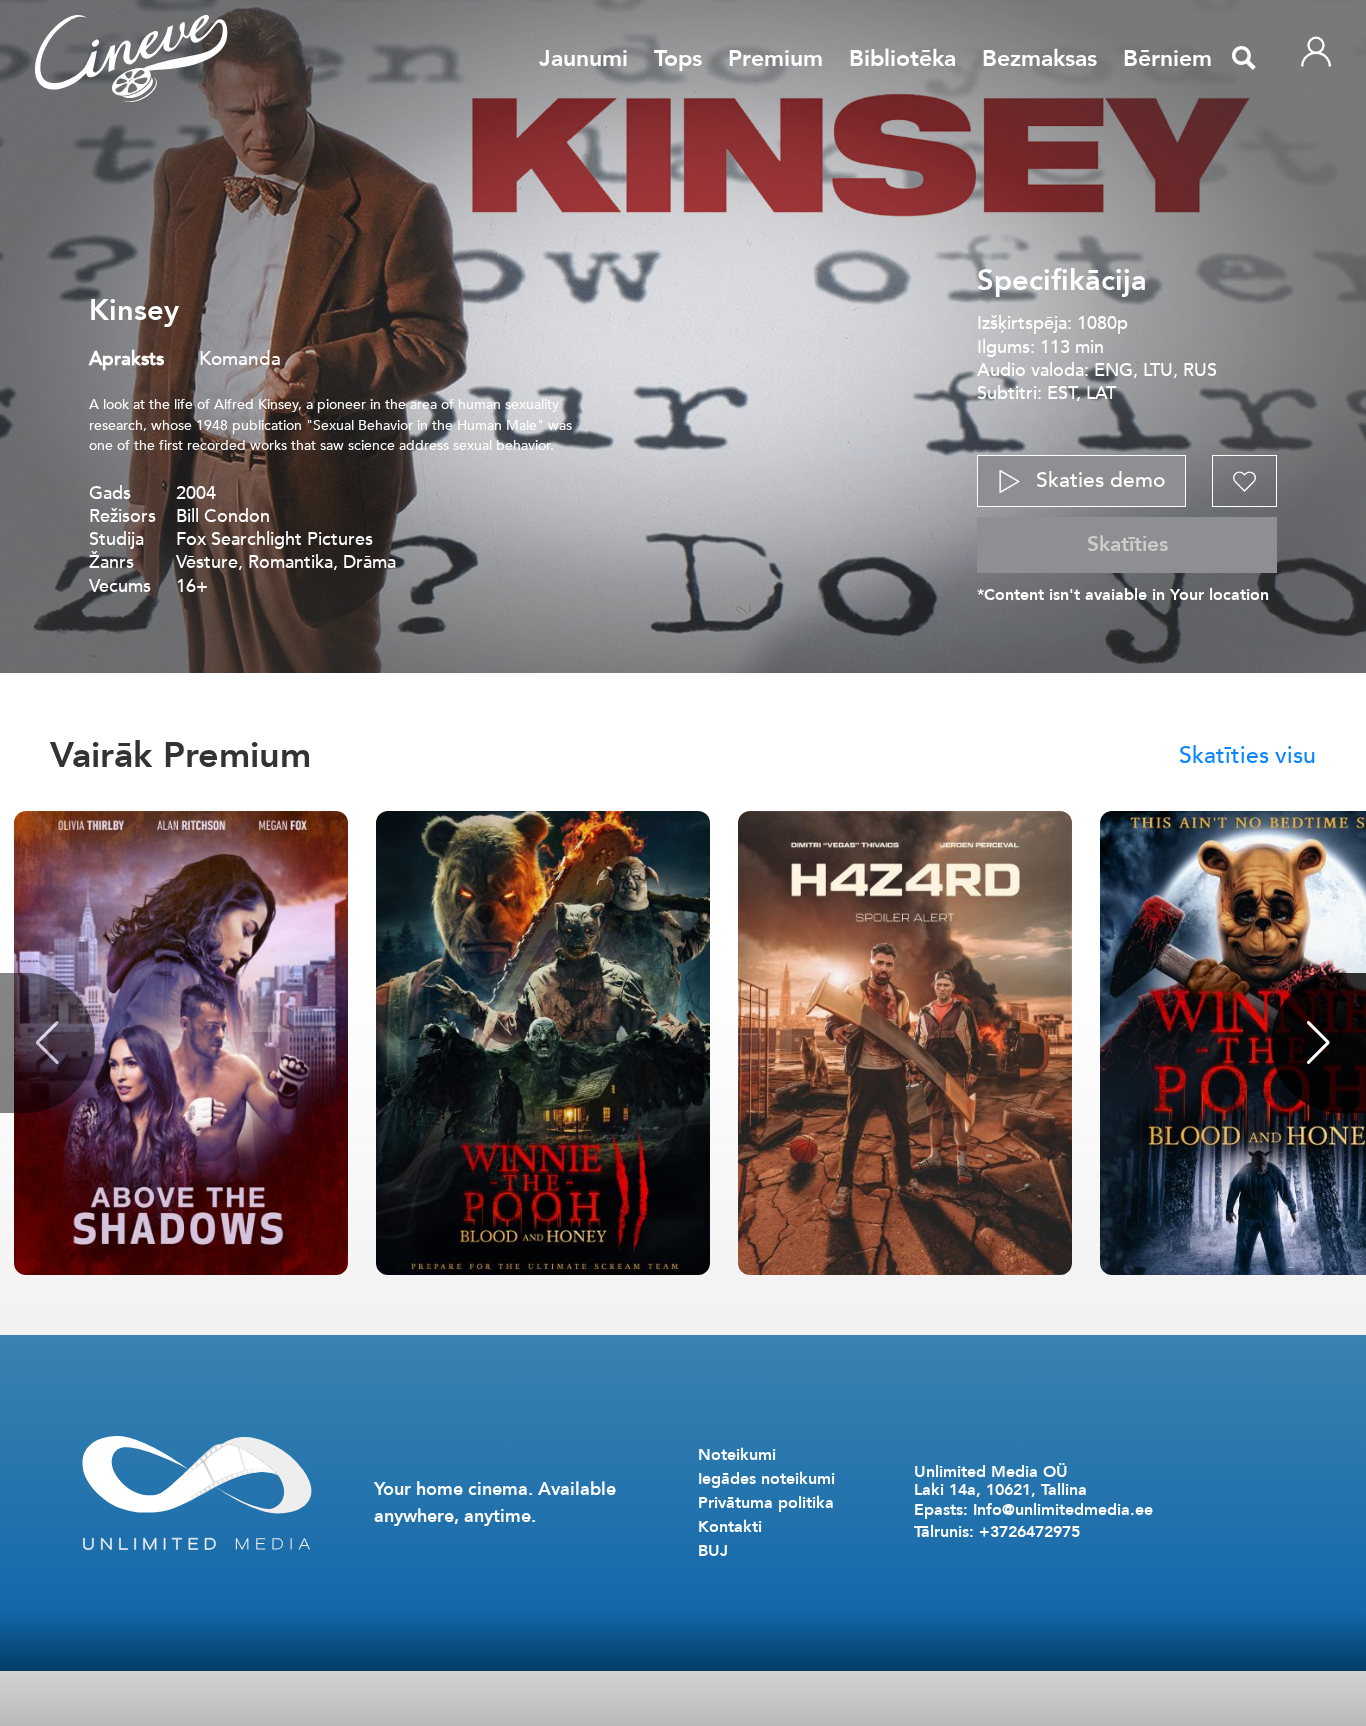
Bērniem (1167, 58)
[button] (1318, 1043)
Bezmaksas (1039, 58)
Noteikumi (737, 1455)
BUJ (713, 1551)
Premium (775, 58)
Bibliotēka (902, 58)
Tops (678, 58)
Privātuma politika (766, 1503)
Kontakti (730, 1527)
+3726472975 (1029, 1532)
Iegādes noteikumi (766, 1479)
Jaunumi (583, 58)
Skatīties (1127, 544)
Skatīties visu (1247, 755)
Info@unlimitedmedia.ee (1063, 1510)
